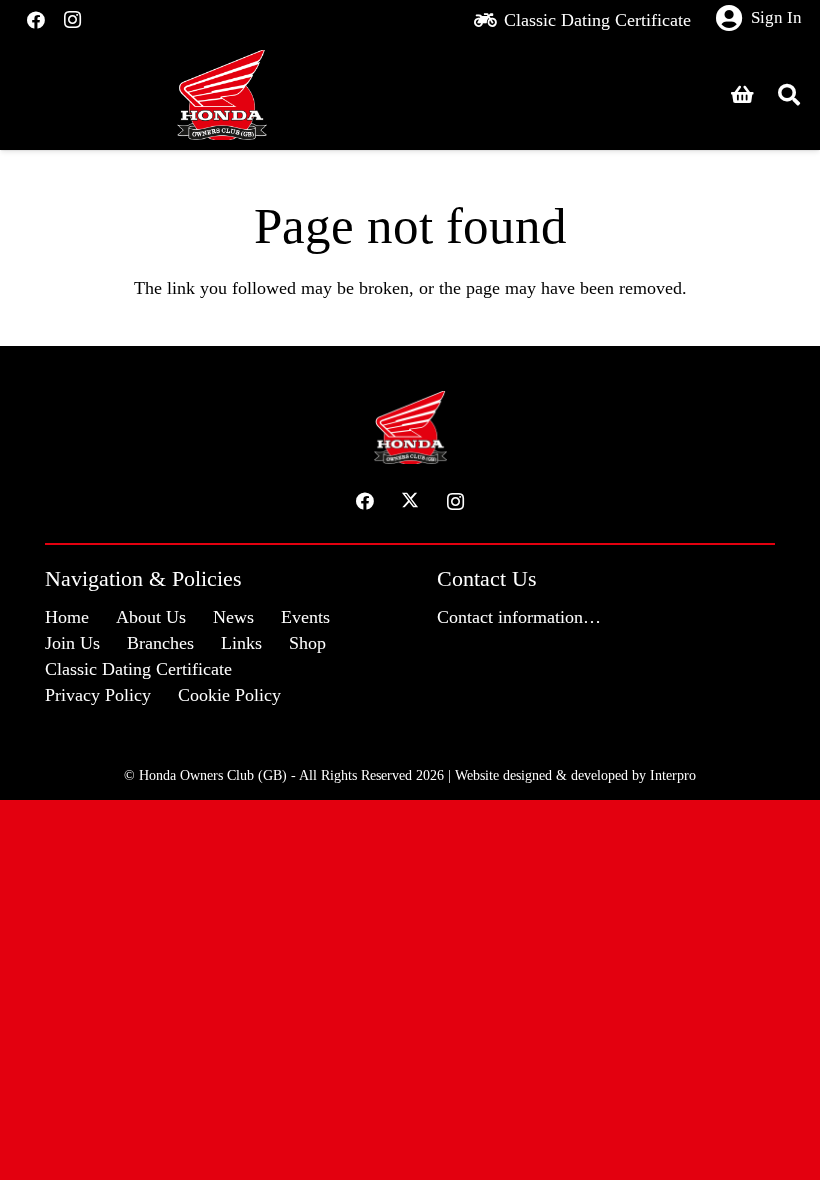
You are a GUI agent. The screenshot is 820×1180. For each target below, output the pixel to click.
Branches (160, 643)
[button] (789, 95)
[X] (410, 501)
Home (67, 617)
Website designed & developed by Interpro (575, 775)
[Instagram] (72, 20)
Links (241, 643)
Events (305, 617)
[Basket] (743, 95)
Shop (307, 643)
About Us (151, 617)
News (233, 617)
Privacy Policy (98, 695)
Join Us (72, 643)
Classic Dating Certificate (138, 669)
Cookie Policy (229, 695)
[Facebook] (36, 20)
